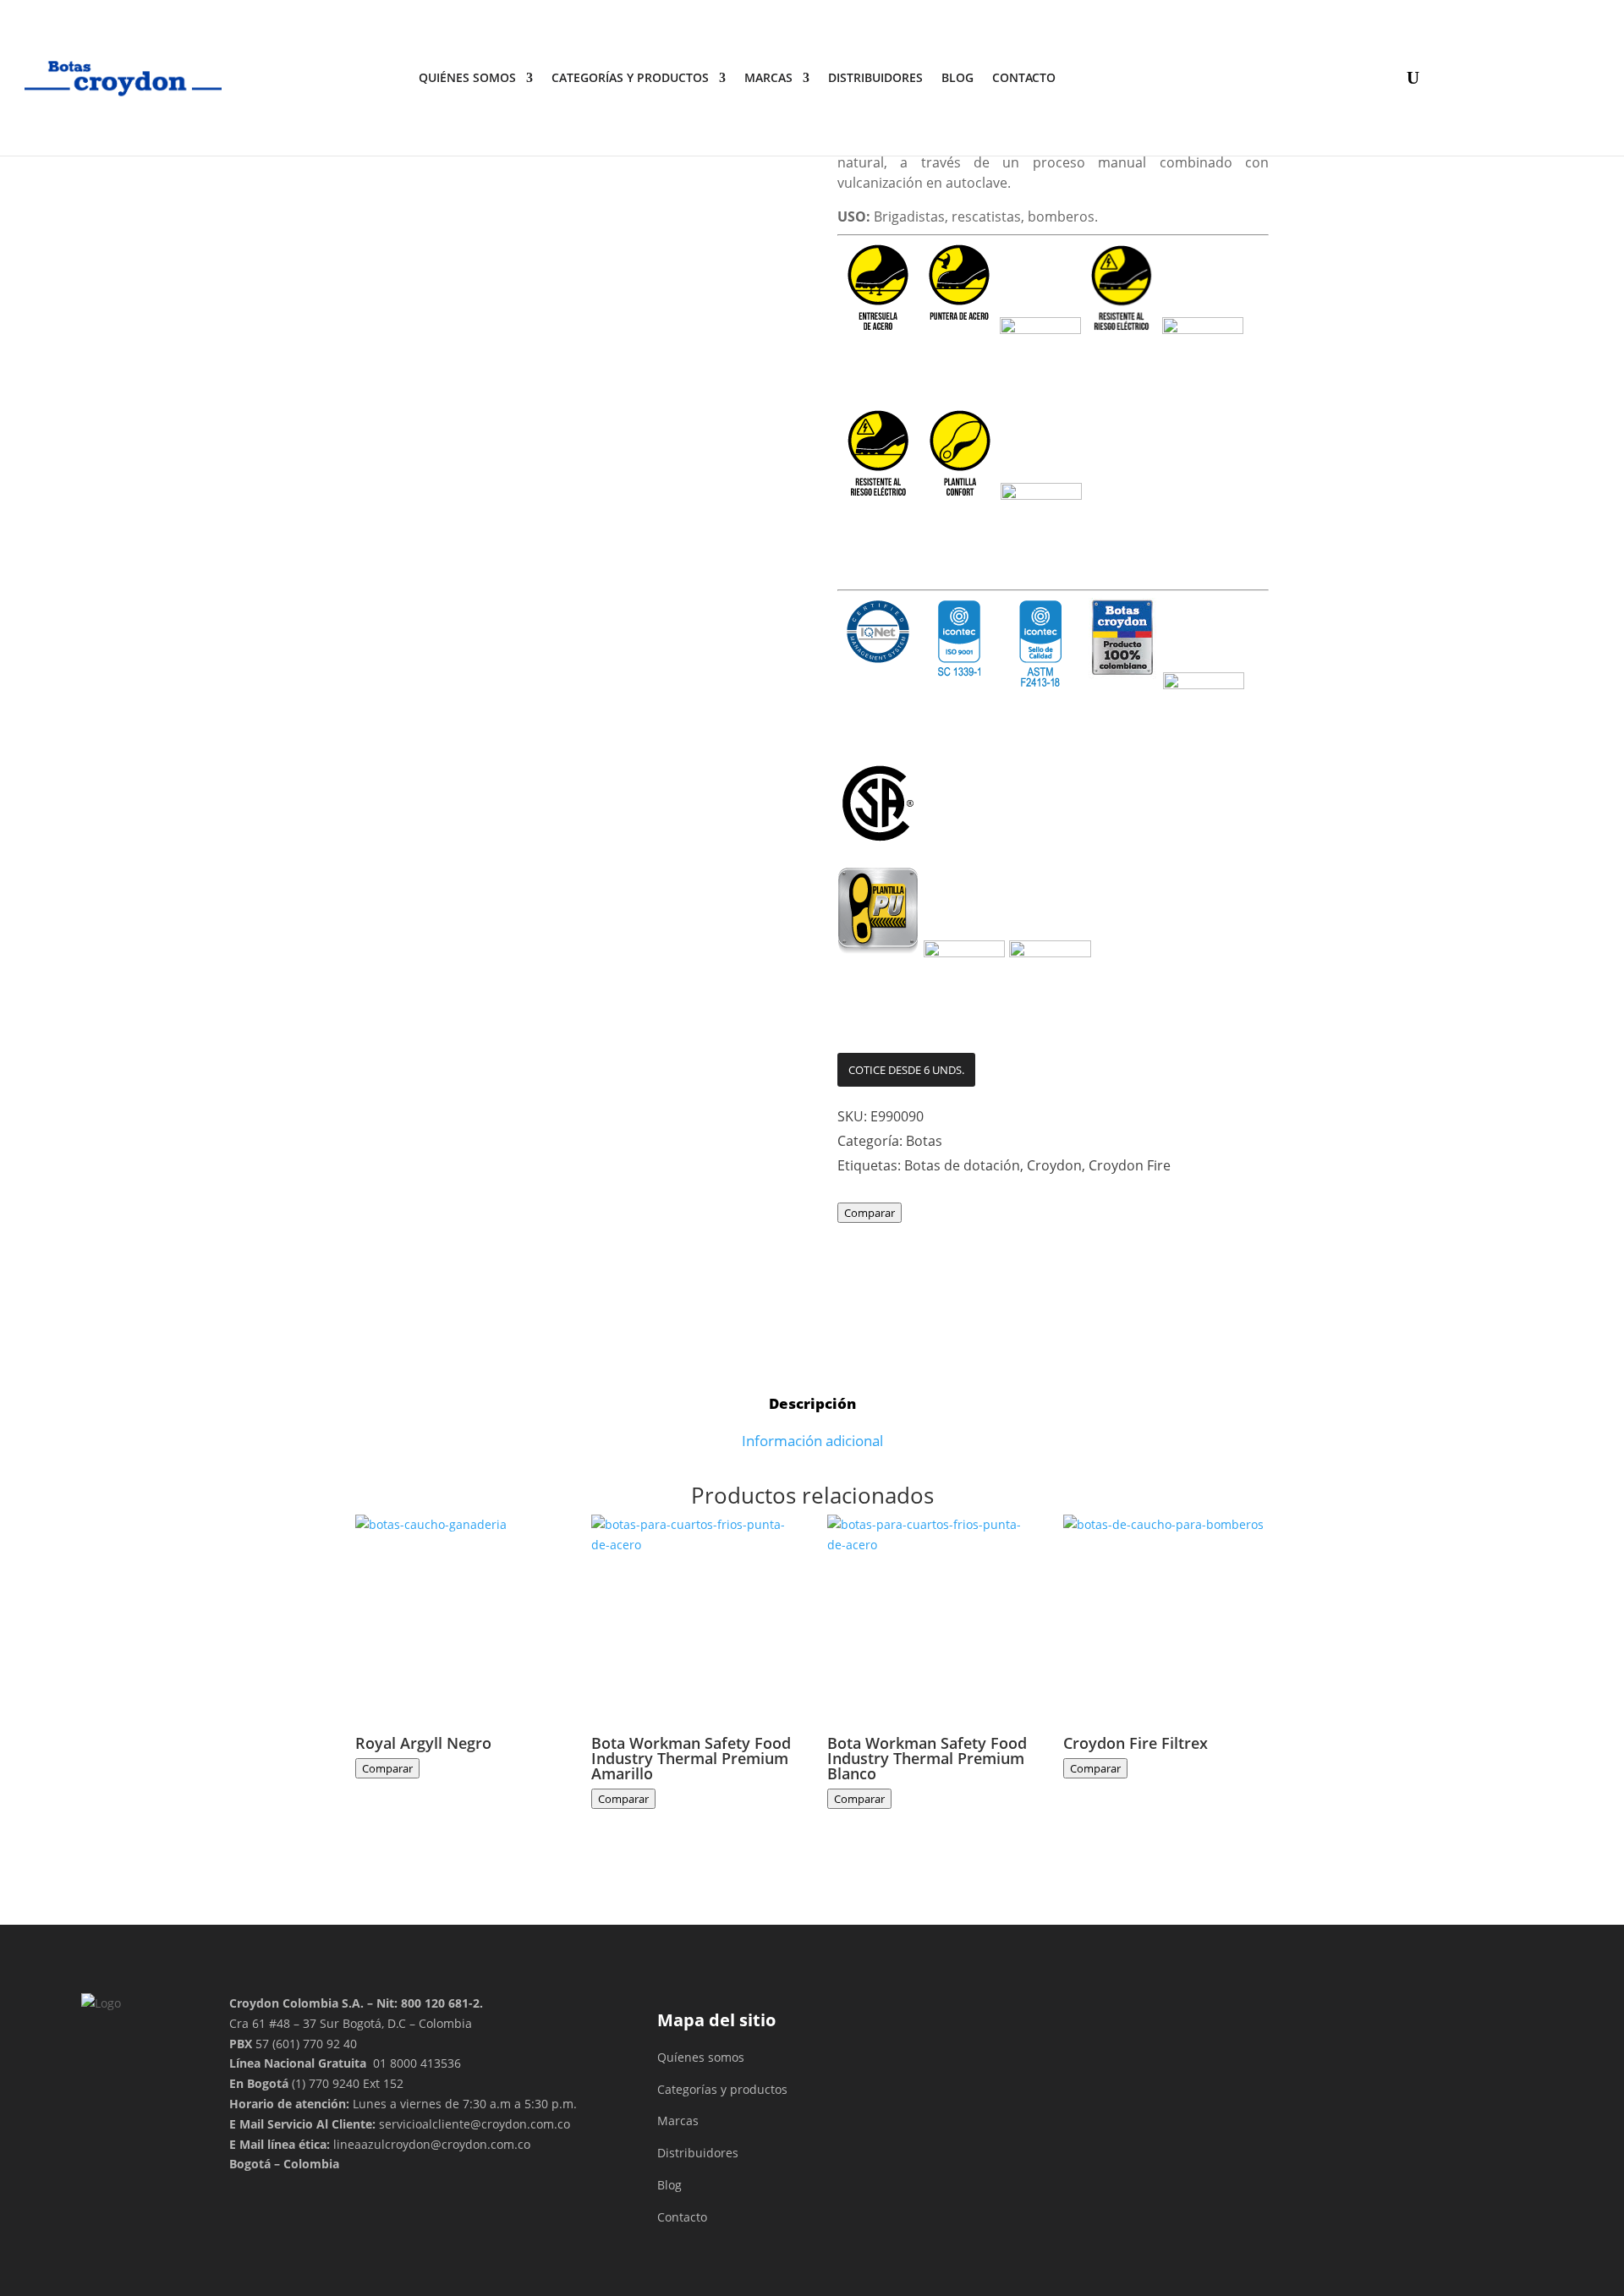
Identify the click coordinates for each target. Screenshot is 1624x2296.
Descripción (812, 1403)
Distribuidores (698, 2153)
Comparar (870, 1213)
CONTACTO (1024, 77)
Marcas (768, 77)
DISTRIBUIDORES (875, 77)
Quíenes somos (701, 2057)
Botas (924, 1141)
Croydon (1054, 1165)
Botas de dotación (962, 1165)
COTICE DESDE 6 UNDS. (906, 1070)
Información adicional (812, 1441)
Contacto (682, 2217)
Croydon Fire (1130, 1165)
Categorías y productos (630, 77)
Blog (957, 77)
